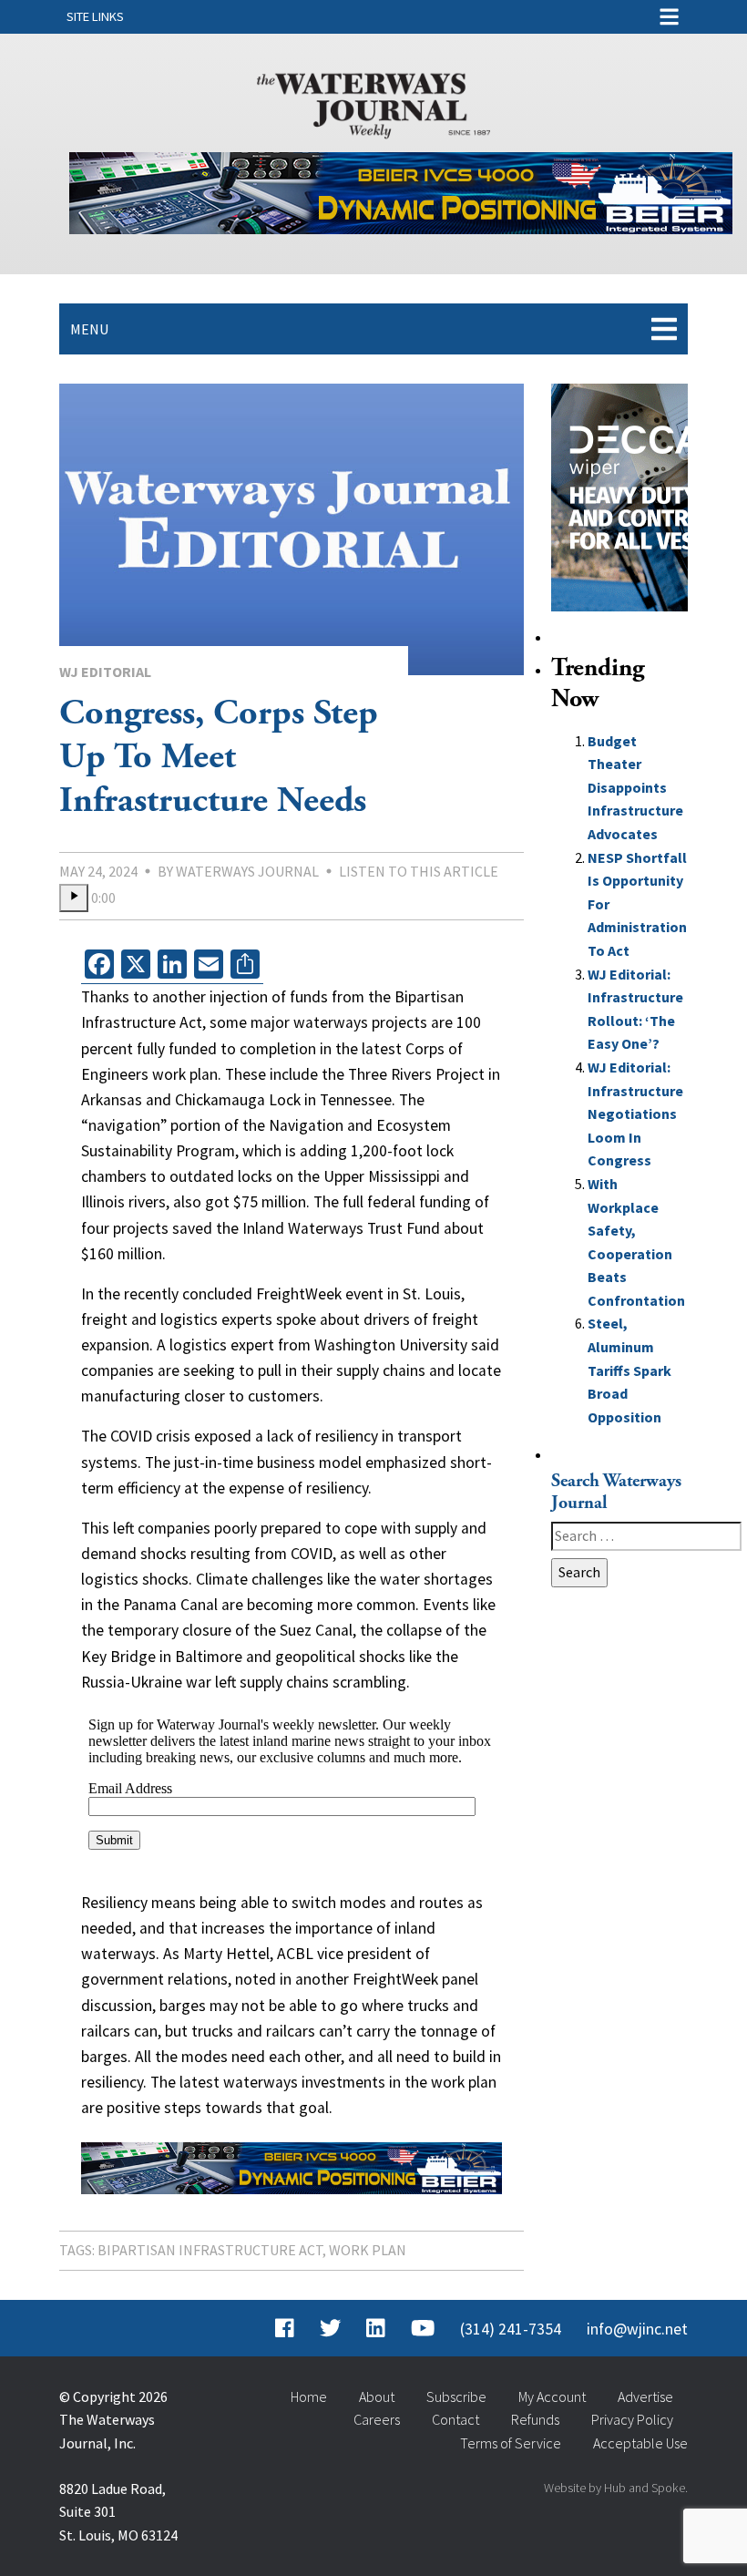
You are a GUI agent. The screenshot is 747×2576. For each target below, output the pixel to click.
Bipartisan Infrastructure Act (210, 2250)
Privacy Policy (632, 2419)
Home (309, 2396)
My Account (552, 2396)
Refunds (535, 2419)
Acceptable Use (640, 2443)
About (377, 2396)
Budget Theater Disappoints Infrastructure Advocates (635, 787)
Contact (455, 2419)
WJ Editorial (105, 672)
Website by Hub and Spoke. (616, 2488)
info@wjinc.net (637, 2329)
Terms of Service (511, 2443)
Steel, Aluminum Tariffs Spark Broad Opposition (629, 1370)
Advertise (645, 2396)
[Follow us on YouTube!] (423, 2329)
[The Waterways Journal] (373, 102)
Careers (377, 2419)
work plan (368, 2250)
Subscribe (456, 2396)
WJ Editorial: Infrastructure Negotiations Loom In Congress (635, 1114)
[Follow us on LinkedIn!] (376, 2329)
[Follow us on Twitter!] (330, 2329)
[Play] (74, 898)
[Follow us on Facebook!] (285, 2329)
